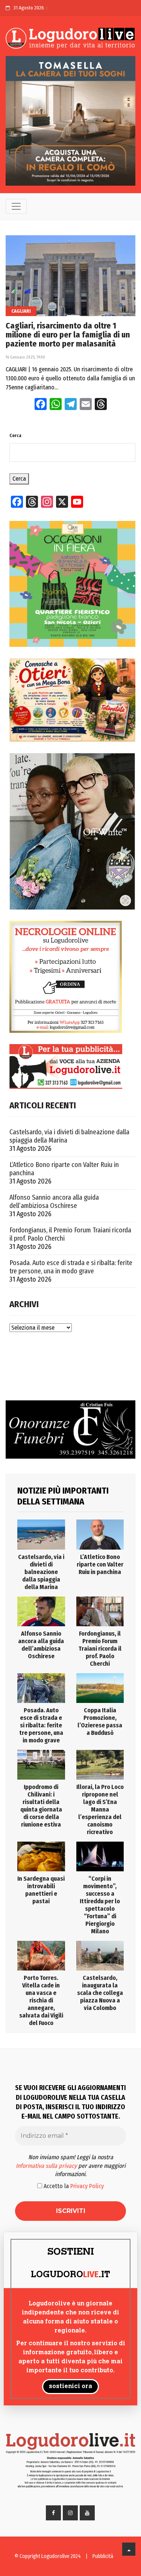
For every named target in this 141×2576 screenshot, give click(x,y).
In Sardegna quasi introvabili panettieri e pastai (41, 1890)
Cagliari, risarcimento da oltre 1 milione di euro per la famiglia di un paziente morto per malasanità (68, 335)
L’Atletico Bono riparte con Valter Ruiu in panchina (64, 1169)
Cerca (15, 436)
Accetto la (73, 2186)
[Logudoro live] (70, 39)
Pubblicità (103, 2556)
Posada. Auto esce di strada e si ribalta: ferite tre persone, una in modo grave (71, 1267)
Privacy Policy (87, 2186)
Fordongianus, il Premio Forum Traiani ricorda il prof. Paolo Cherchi (70, 1234)
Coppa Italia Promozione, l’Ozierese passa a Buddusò (100, 1722)
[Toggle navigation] (16, 206)
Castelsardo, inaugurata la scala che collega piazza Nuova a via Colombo (100, 1993)
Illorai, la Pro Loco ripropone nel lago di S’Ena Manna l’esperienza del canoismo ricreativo (100, 1809)
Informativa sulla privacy (46, 2166)
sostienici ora (70, 2387)
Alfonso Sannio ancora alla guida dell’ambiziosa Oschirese (54, 1202)
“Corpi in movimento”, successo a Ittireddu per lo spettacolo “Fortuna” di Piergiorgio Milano (100, 1905)
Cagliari (21, 311)
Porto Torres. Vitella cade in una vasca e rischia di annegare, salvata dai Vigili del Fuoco (41, 2000)
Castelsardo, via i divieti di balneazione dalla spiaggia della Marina (69, 1136)
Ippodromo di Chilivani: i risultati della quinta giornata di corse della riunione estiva (41, 1806)
